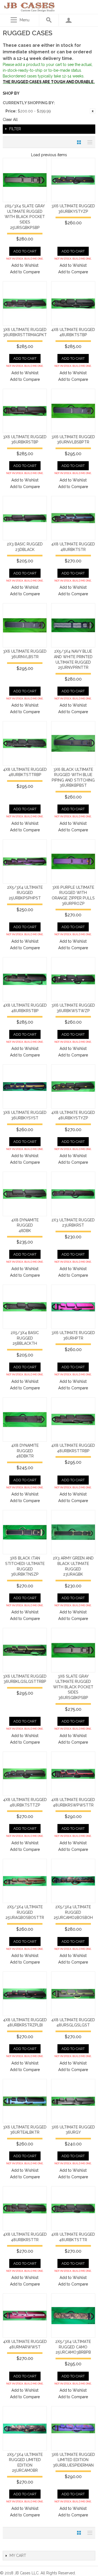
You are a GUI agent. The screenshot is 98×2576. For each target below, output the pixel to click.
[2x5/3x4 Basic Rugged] (25, 1307)
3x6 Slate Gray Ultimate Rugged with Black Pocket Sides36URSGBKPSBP (73, 1687)
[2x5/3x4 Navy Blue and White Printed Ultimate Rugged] (73, 625)
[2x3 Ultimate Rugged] (73, 1194)
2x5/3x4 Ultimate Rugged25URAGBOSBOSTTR (25, 1912)
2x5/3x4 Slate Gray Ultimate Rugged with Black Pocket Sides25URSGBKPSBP (25, 217)
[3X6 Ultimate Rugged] (73, 411)
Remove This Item (93, 111)
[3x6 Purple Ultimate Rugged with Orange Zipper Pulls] (73, 861)
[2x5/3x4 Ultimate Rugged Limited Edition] (25, 2428)
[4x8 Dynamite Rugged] (25, 1194)
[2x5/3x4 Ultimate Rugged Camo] (73, 2316)
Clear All (10, 120)
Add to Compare (25, 272)
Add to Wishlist (25, 265)
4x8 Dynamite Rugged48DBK (25, 1225)
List (88, 142)
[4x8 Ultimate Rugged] (73, 303)
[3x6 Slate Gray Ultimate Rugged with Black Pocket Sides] (73, 1650)
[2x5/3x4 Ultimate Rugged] (25, 861)
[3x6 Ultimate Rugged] (73, 180)
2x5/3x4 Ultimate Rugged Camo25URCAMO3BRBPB (73, 2347)
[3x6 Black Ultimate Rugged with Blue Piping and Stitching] (73, 743)
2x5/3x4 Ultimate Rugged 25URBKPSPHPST (25, 893)
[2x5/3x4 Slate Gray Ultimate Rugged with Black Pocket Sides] (25, 180)
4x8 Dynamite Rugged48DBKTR (25, 1451)
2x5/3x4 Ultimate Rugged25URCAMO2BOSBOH (73, 1912)
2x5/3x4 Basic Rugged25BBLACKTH (25, 1338)
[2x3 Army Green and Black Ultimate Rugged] (73, 1532)
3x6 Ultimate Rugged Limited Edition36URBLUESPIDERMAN (73, 2460)
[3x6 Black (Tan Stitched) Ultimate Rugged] (25, 1532)
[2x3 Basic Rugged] (25, 518)
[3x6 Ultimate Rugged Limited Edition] (73, 2428)
